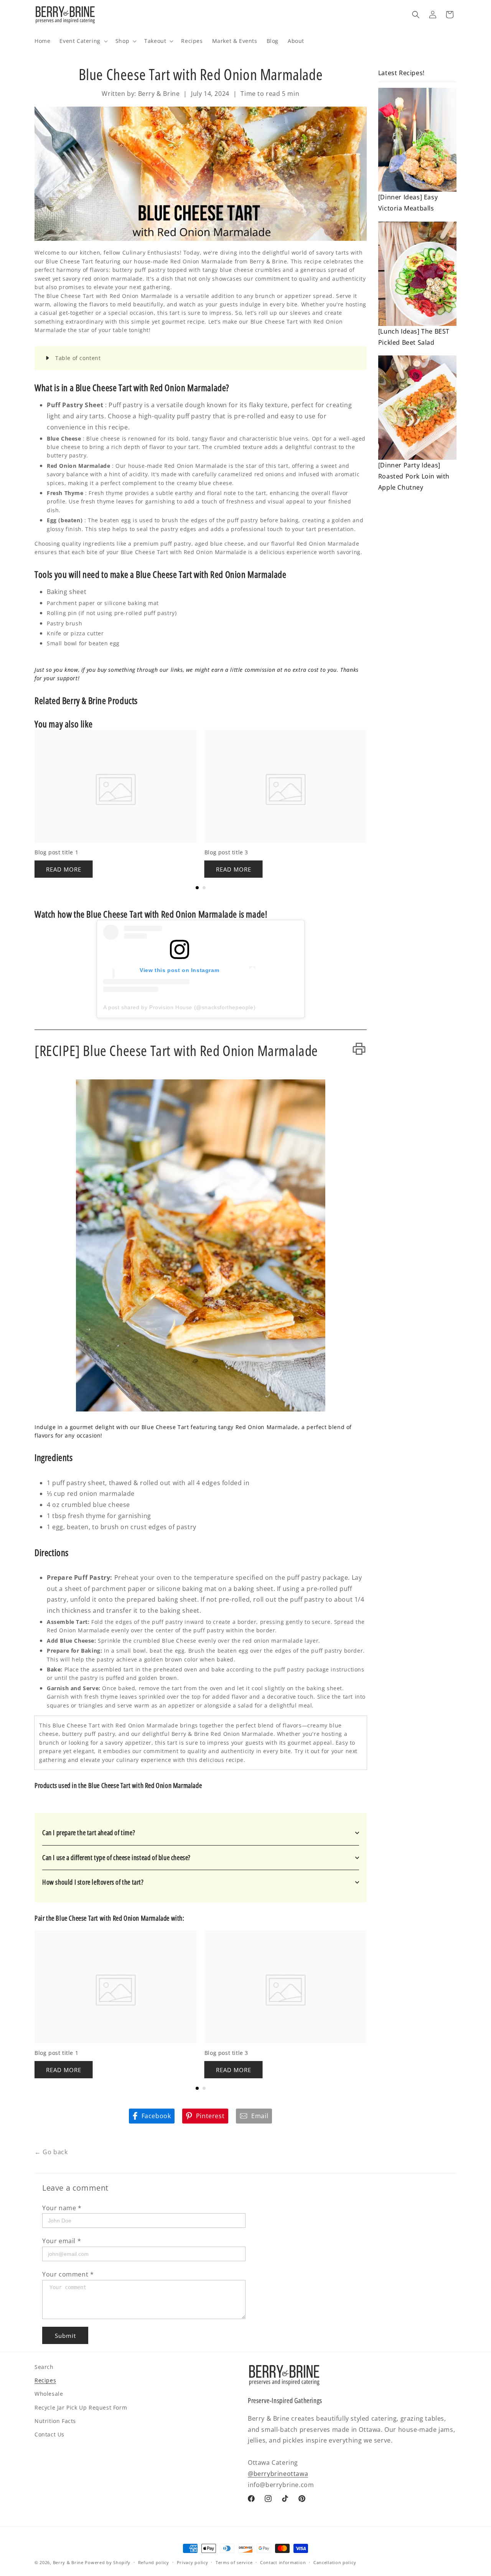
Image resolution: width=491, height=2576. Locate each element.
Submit (65, 2336)
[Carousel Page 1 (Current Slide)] (197, 888)
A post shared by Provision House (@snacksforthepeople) (179, 1007)
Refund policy (154, 2562)
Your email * (62, 2241)
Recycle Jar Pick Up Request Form (81, 2407)
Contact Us (49, 2434)
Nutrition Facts (55, 2421)
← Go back (51, 2152)
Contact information (283, 2562)
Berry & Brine (68, 2562)
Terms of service (234, 2562)
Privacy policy (193, 2562)
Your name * (62, 2208)
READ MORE (64, 869)
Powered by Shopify (108, 2562)
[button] (83, 41)
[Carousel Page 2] (204, 888)
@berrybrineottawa (278, 2474)
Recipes (45, 2380)
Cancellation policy (335, 2562)
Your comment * (68, 2274)
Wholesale (49, 2394)
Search (44, 2367)
